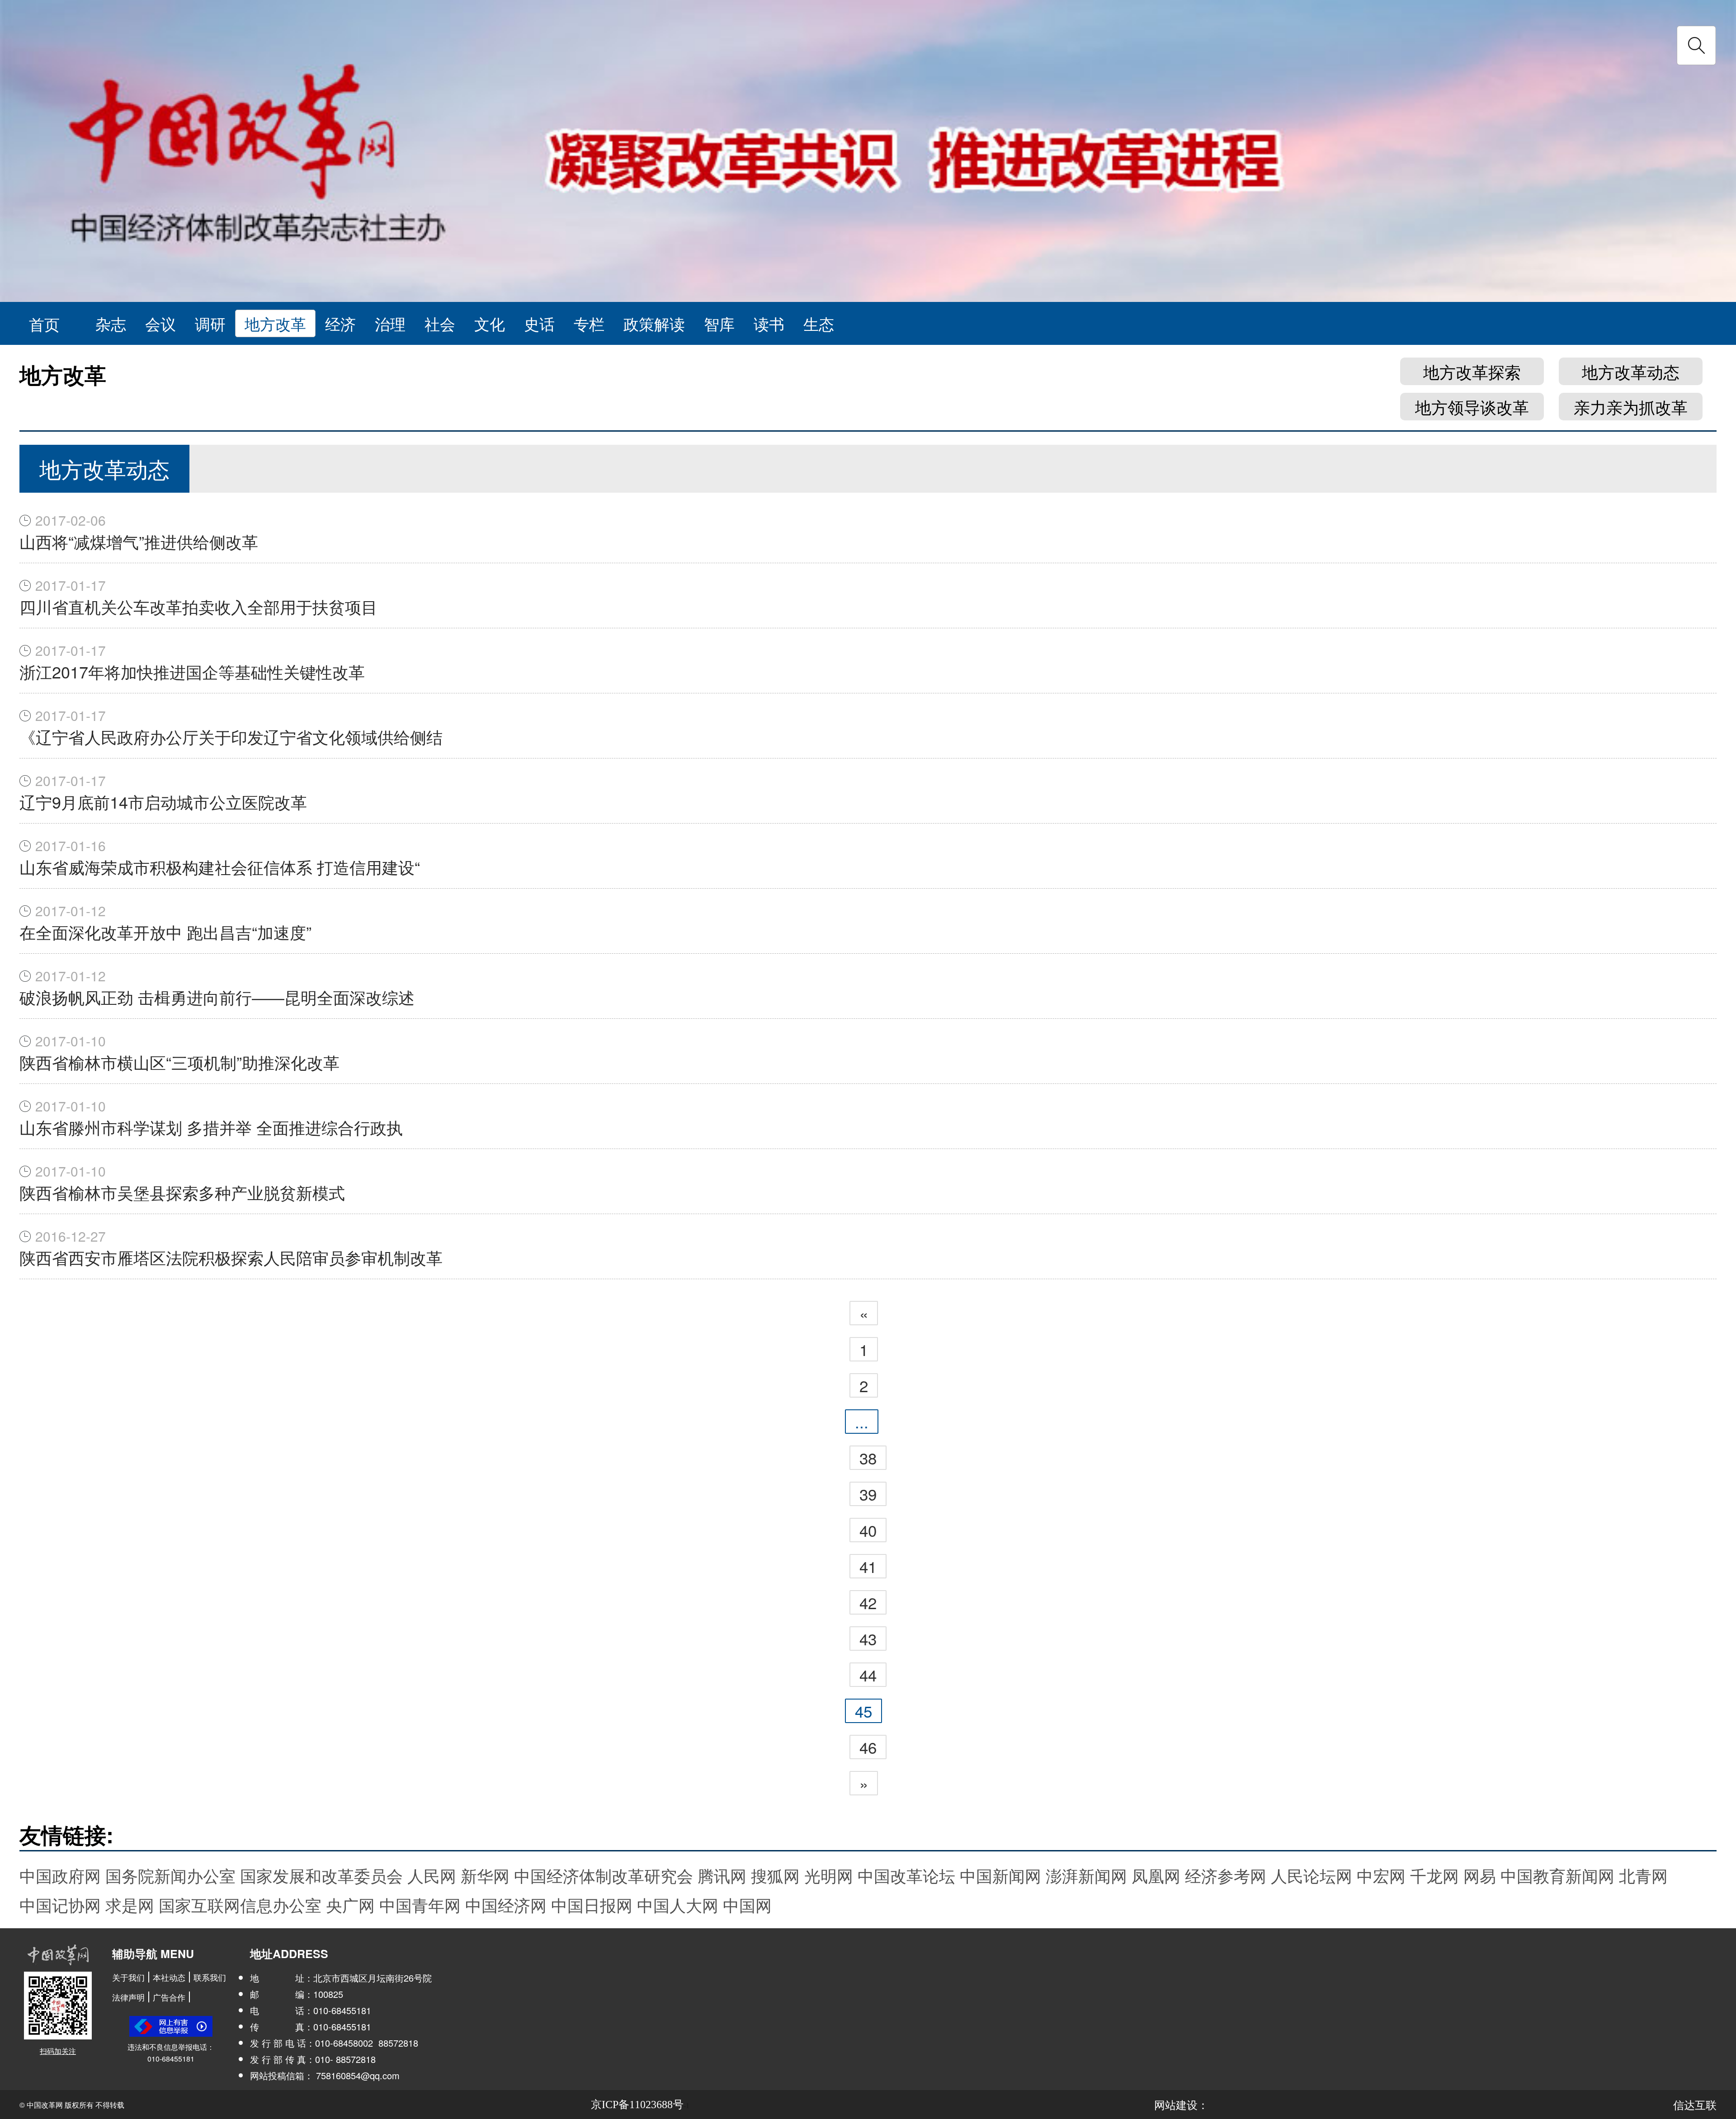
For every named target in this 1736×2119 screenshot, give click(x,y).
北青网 (1643, 1875)
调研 (210, 323)
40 (868, 1530)
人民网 (432, 1875)
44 (868, 1675)
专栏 (589, 323)
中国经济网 (506, 1905)
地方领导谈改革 (1472, 407)
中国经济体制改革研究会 (604, 1875)
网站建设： (1181, 2104)
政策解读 (654, 323)
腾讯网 (722, 1875)
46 (868, 1747)
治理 (390, 323)
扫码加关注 (58, 2051)
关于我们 (128, 1977)
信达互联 (1695, 2104)
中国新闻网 (1000, 1875)
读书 (769, 323)
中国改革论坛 (906, 1875)
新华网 (485, 1875)
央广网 (350, 1905)
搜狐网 (775, 1875)
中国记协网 (60, 1905)
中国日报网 (592, 1905)
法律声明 (128, 1997)
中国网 (747, 1905)
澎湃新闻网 (1086, 1875)
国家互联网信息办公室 (240, 1905)
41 (868, 1566)
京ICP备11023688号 (637, 2105)
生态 (819, 323)
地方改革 (275, 323)
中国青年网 (420, 1905)
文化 (490, 323)
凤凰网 (1156, 1875)
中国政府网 (60, 1875)
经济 (340, 323)
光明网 (829, 1875)
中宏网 (1381, 1875)
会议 (160, 323)
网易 (1480, 1875)
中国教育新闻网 (1557, 1875)
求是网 (130, 1905)
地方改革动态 (1631, 371)
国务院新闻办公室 (170, 1875)
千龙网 (1434, 1875)
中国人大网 (678, 1905)
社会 (440, 323)
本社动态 (169, 1977)
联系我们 (210, 1977)
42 (868, 1602)
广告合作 (169, 1997)
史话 (539, 323)
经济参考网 (1226, 1875)
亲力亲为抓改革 (1631, 407)
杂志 (111, 323)
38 (868, 1458)
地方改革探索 (1472, 371)
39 (868, 1494)
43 (868, 1639)
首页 (44, 323)
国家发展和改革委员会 (321, 1875)
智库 (719, 323)
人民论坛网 (1311, 1875)
